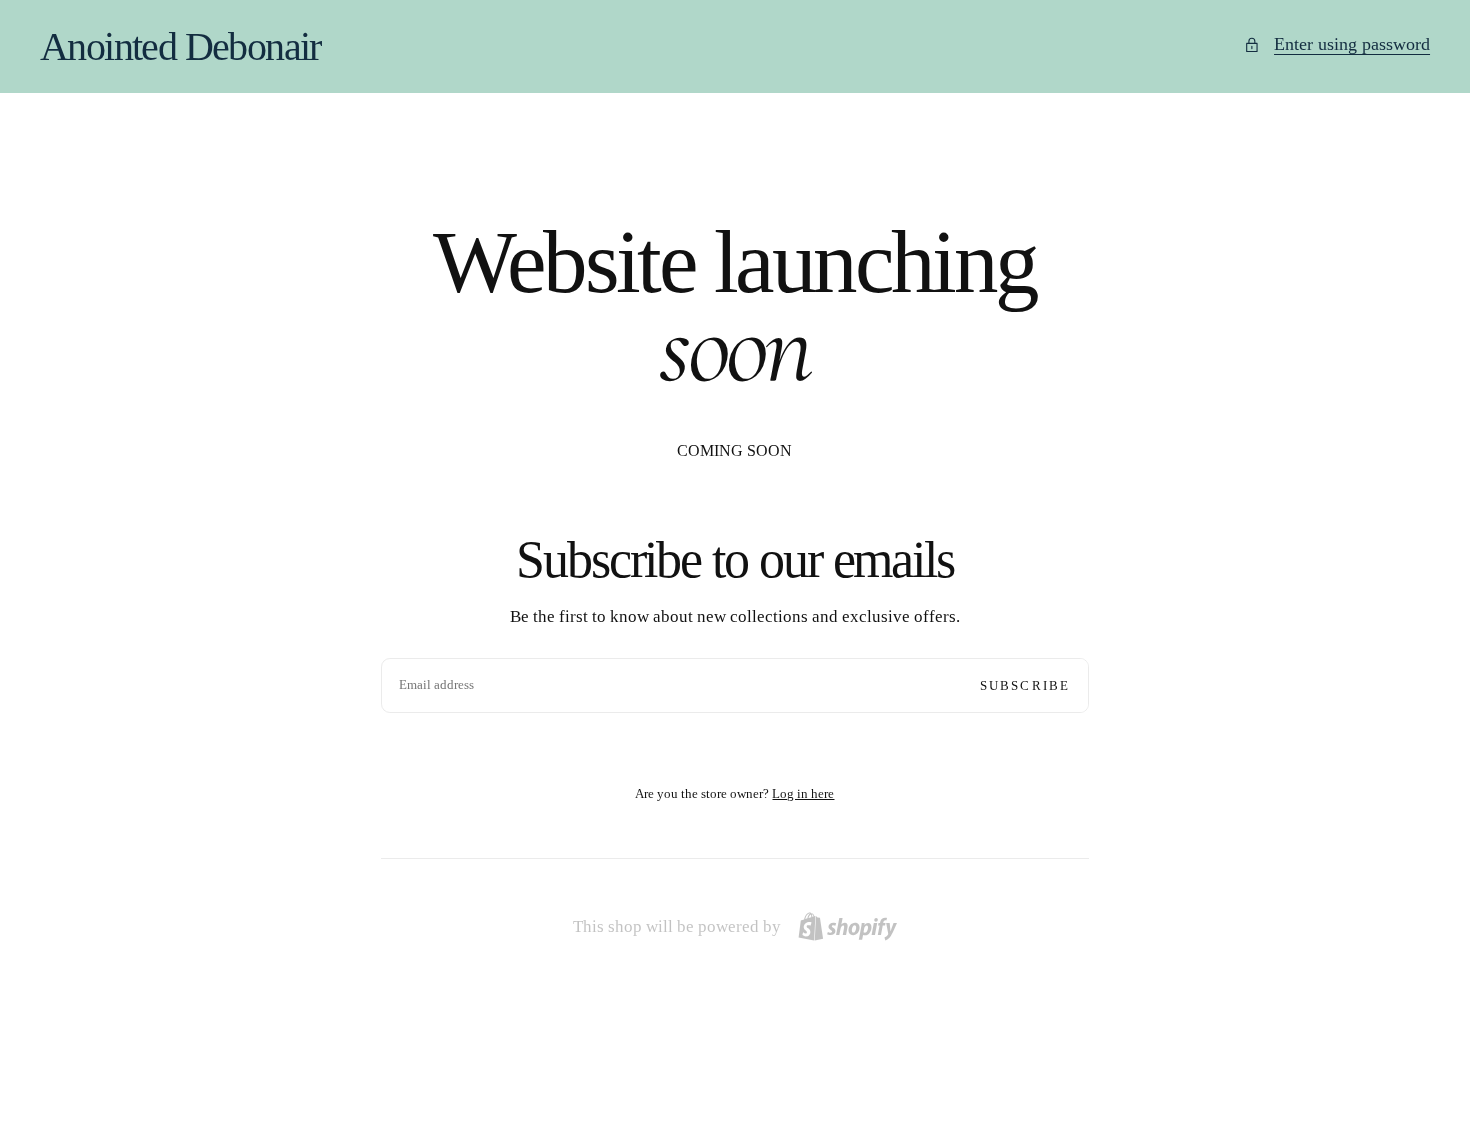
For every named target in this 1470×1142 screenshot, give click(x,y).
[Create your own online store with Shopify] (847, 926)
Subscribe (1025, 685)
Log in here (803, 793)
